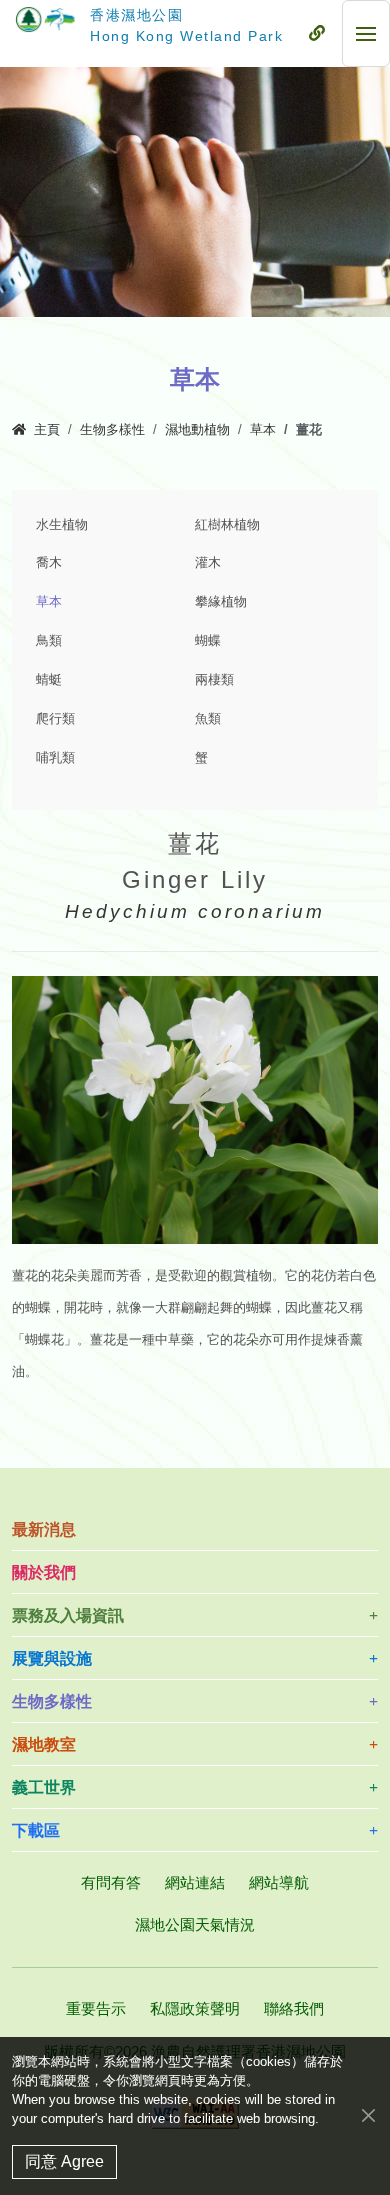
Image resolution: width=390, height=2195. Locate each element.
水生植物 (62, 525)
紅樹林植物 (227, 525)
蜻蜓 (49, 680)
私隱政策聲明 (195, 2008)
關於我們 (44, 1572)
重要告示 (96, 2008)
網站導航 (279, 1882)
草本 (263, 430)
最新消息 (44, 1529)
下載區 (36, 1830)
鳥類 (49, 641)
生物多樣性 (112, 430)
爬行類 (55, 719)
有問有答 (111, 1882)
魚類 (208, 719)
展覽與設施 (52, 1658)
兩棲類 (214, 680)
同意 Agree (64, 2161)
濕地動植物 (197, 430)
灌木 (208, 563)
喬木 (49, 563)
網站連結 (195, 1882)
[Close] (368, 2114)
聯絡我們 (294, 2008)
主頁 (47, 430)
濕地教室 (44, 1744)
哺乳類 (55, 758)
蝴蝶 (208, 641)
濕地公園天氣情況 (195, 1924)
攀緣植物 (221, 602)
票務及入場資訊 (68, 1615)
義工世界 (44, 1787)
